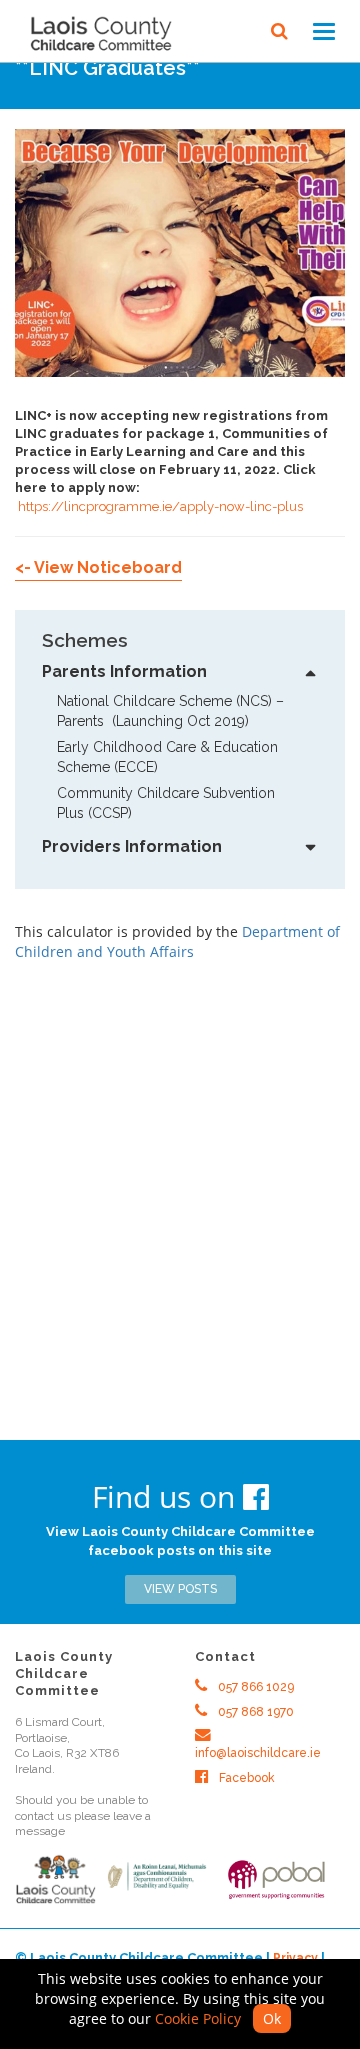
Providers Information (132, 846)
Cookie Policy (198, 2018)
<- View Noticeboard (98, 567)
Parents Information (124, 671)
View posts (180, 1589)
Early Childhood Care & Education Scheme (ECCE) (169, 757)
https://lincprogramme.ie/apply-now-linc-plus (160, 506)
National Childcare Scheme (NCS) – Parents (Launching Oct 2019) (172, 711)
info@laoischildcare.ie (258, 1753)
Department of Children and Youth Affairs (177, 941)
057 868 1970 (254, 1712)
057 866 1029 (254, 1687)
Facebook (245, 1778)
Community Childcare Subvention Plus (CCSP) (168, 803)
